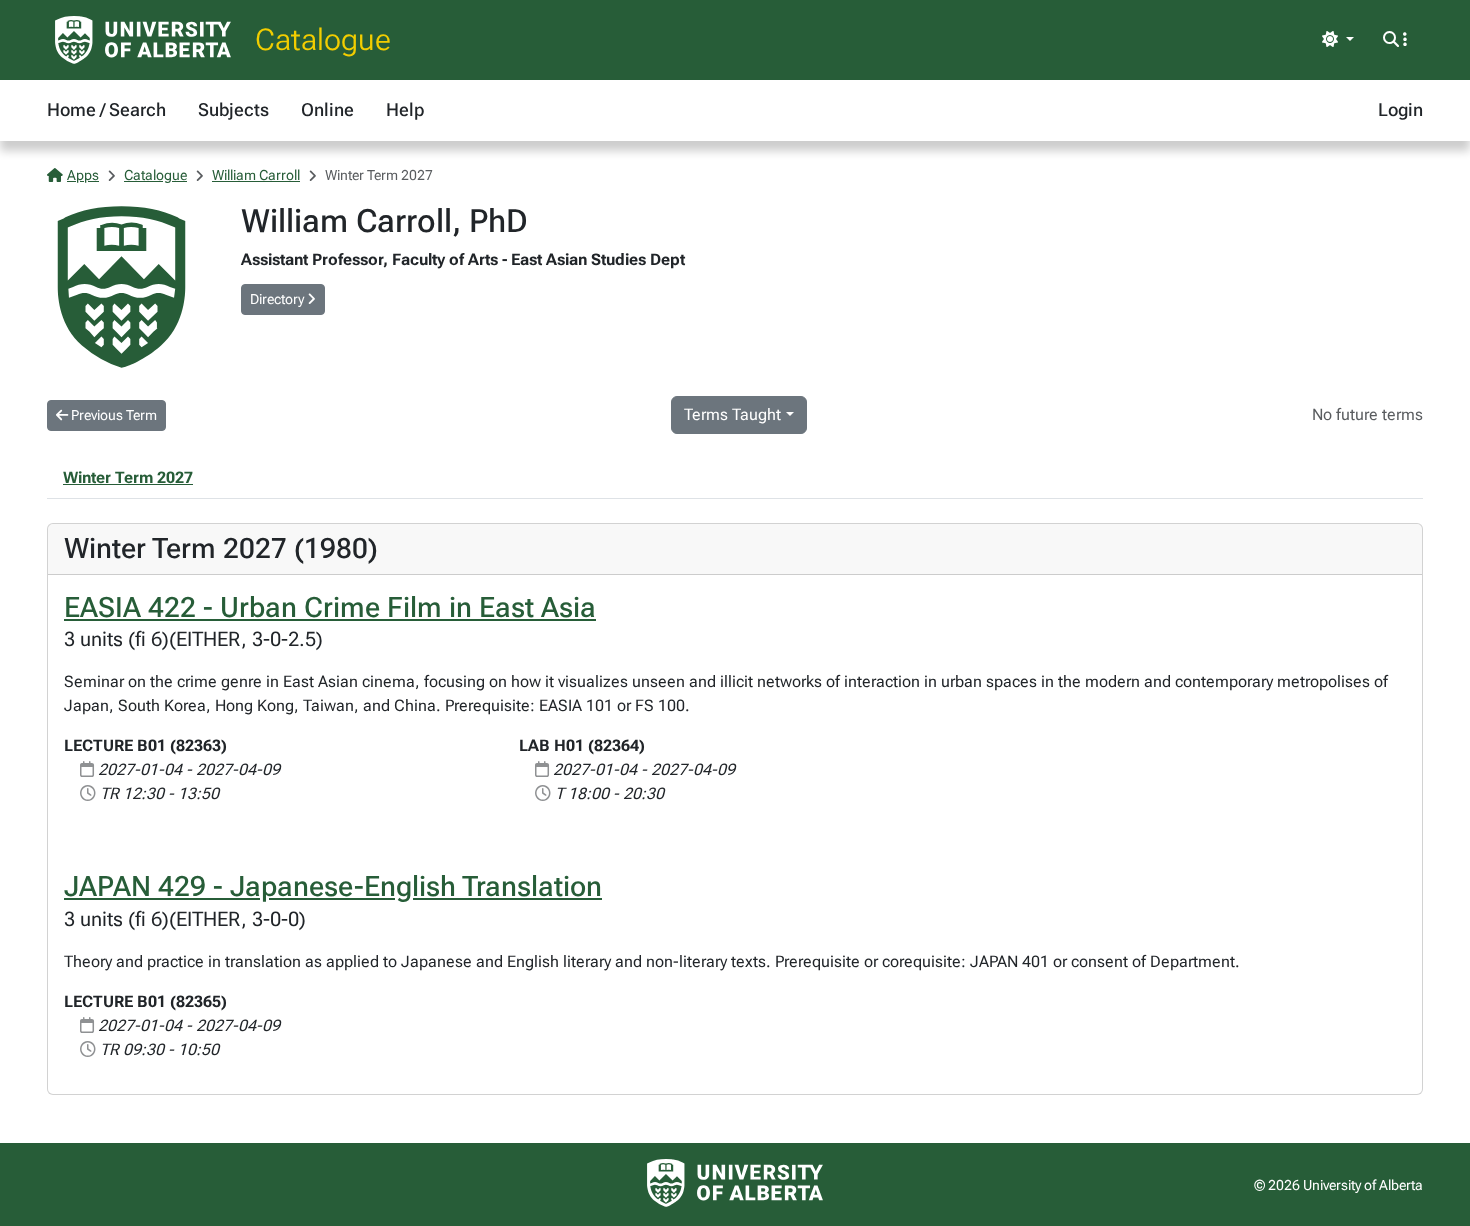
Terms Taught (732, 414)
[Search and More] (1395, 40)
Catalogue (323, 39)
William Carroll (256, 175)
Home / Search (106, 109)
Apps (83, 175)
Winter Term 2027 (128, 477)
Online (327, 109)
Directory (278, 299)
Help (405, 109)
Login (1400, 109)
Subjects (233, 109)
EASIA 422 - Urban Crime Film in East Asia (330, 607)
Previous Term (112, 415)
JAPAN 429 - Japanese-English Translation (333, 886)
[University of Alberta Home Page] (143, 40)
